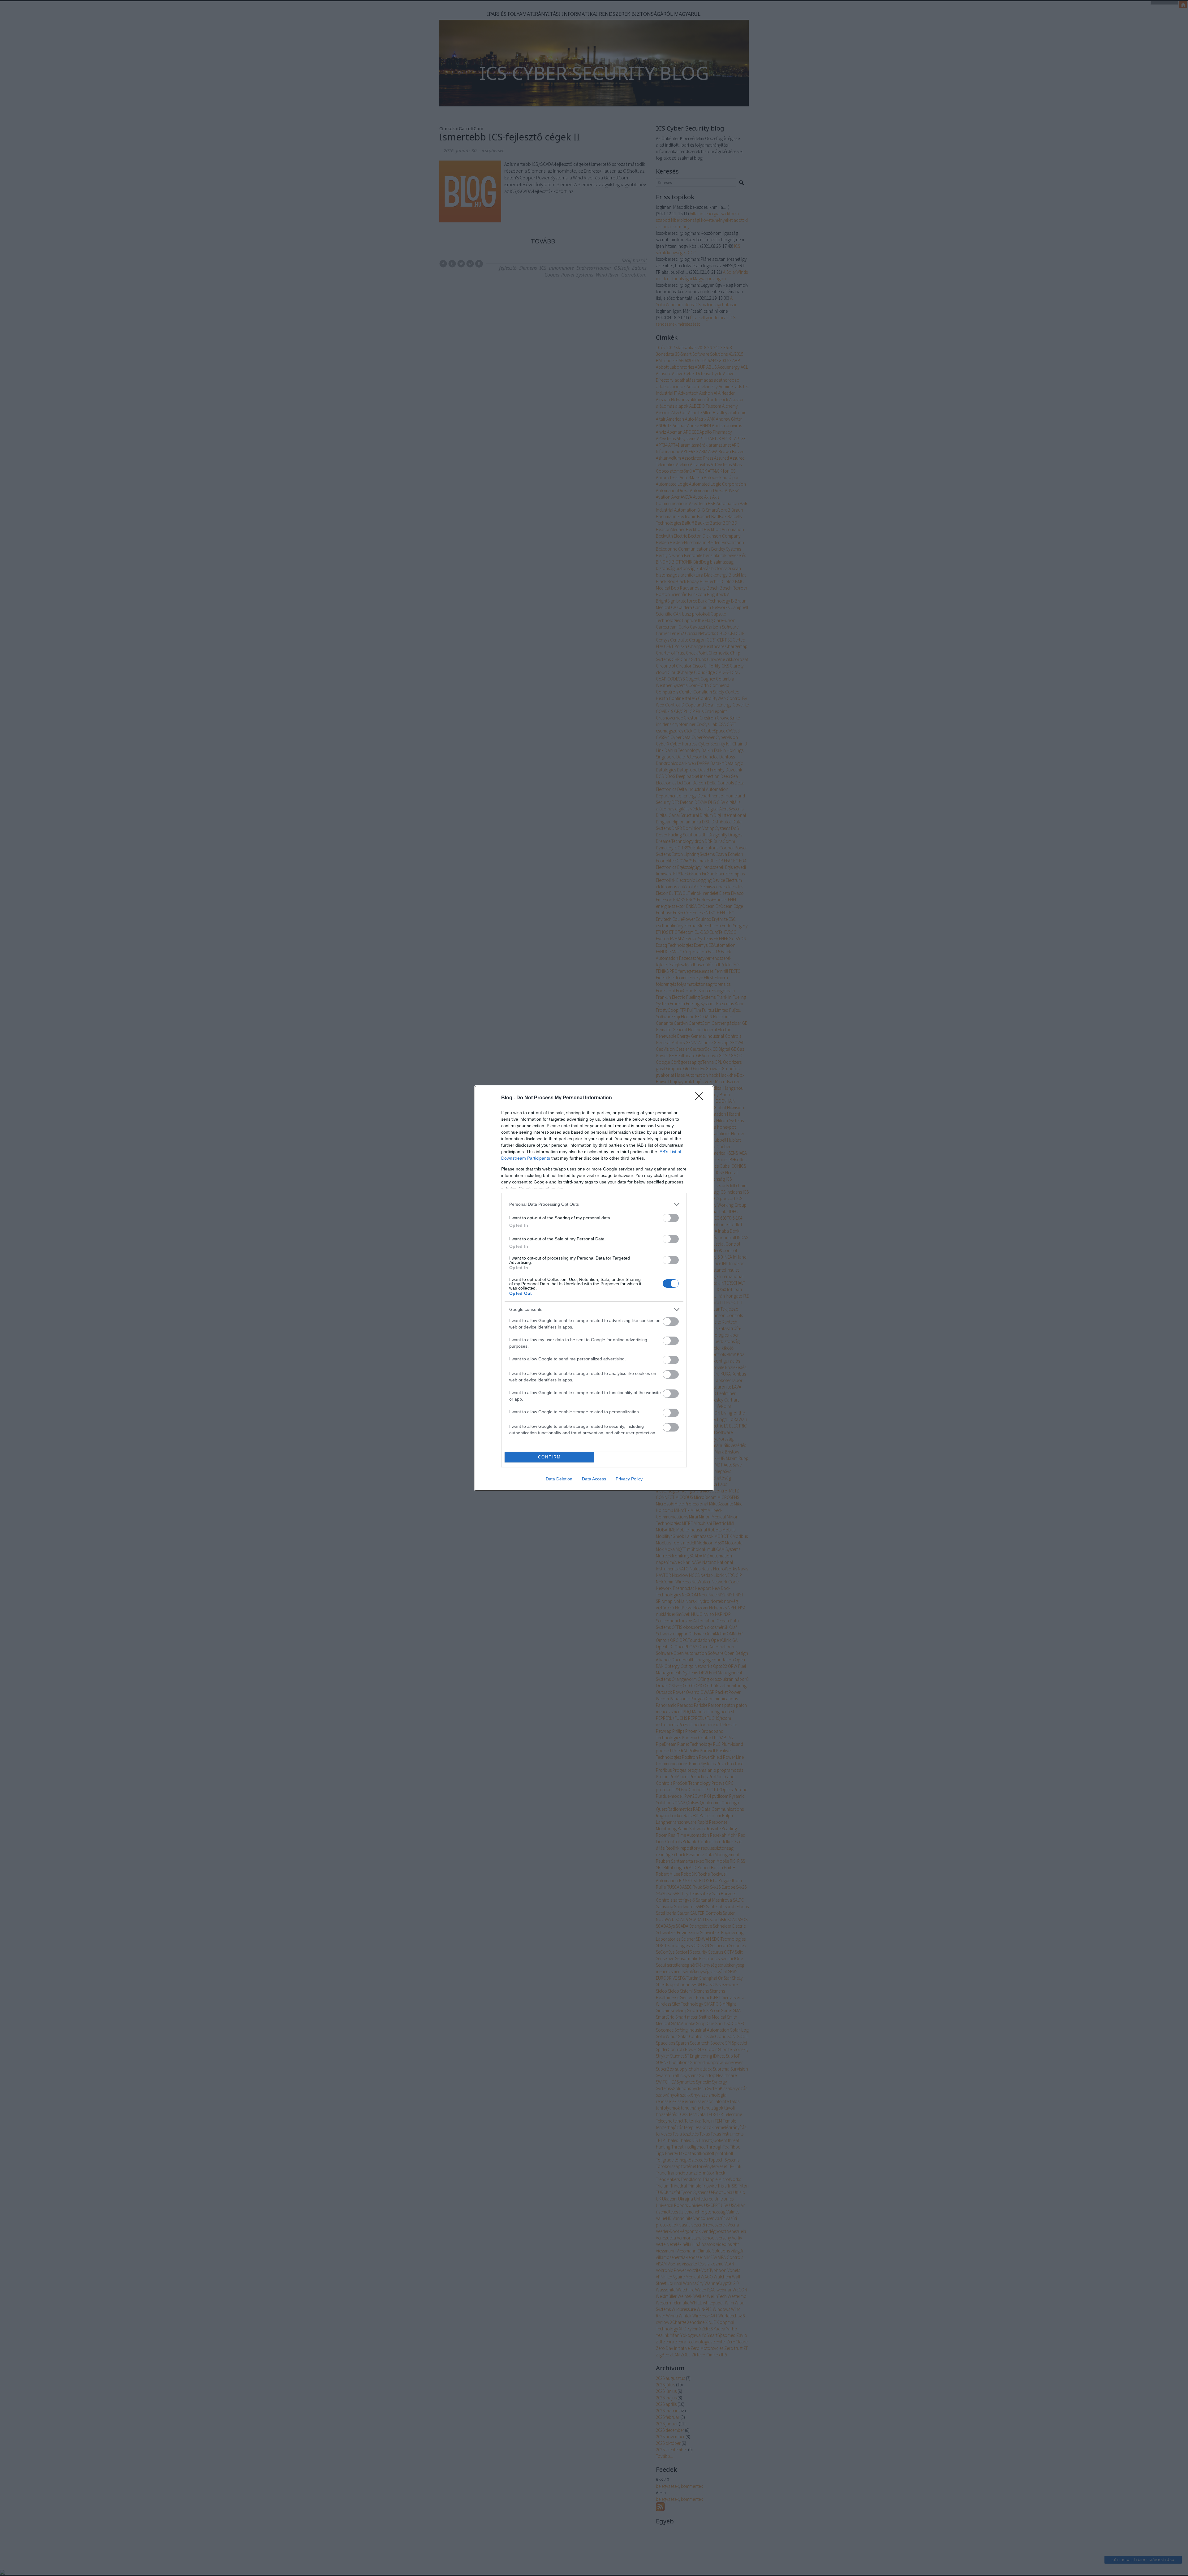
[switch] (671, 1218)
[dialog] (594, 1288)
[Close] (701, 1098)
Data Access (594, 1479)
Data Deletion (559, 1479)
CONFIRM (549, 1457)
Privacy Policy (629, 1479)
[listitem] (594, 1204)
